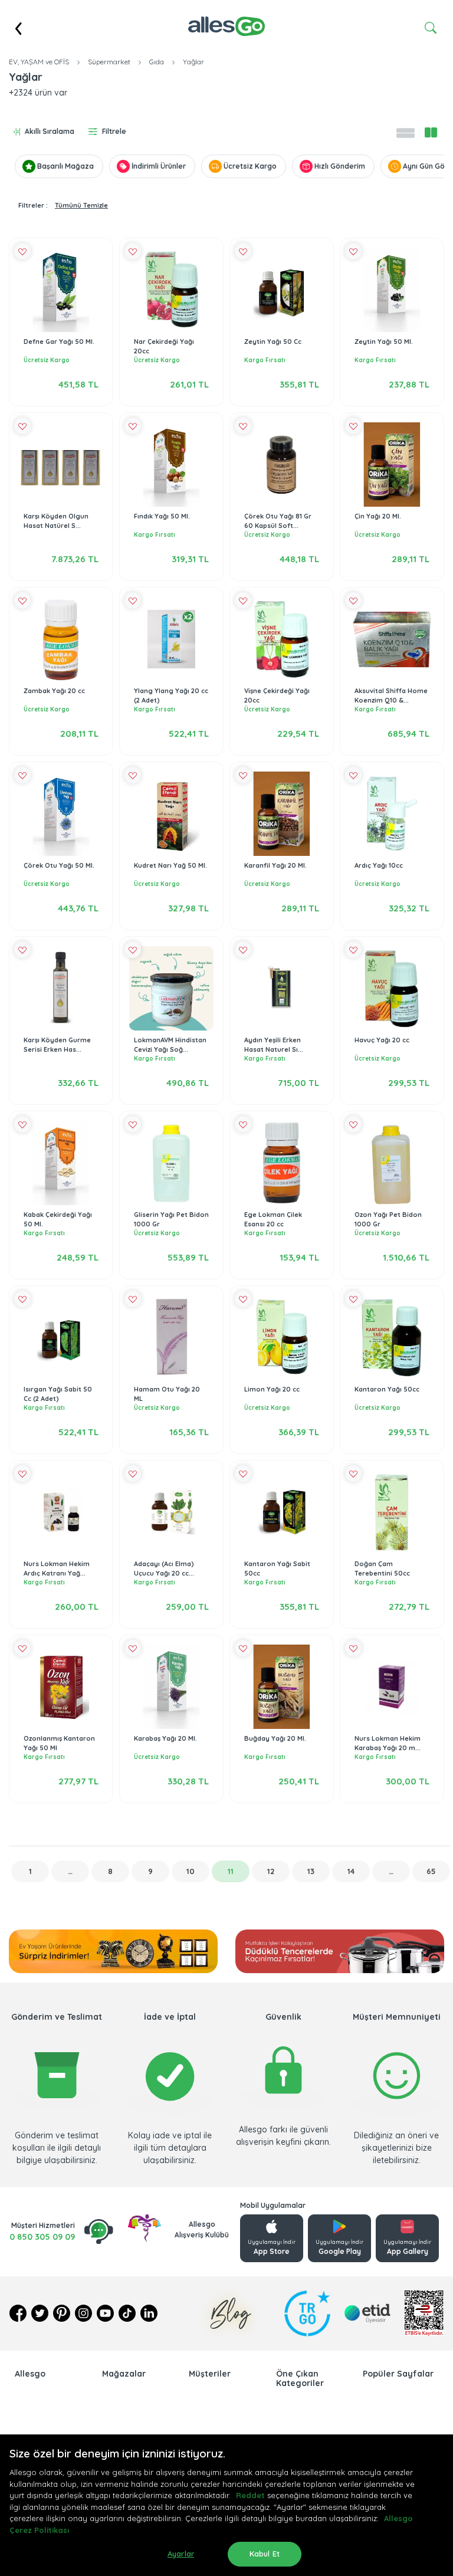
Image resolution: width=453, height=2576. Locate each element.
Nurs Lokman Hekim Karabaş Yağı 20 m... (388, 1743)
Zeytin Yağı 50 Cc (273, 342)
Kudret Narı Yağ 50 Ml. (170, 865)
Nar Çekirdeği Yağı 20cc (164, 347)
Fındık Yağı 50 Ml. (162, 516)
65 (431, 1871)
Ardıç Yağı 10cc (379, 865)
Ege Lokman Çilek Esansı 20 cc (273, 1220)
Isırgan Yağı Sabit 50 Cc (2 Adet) (58, 1394)
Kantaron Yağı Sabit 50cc (277, 1569)
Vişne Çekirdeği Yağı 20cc (277, 696)
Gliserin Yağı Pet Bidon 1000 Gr (171, 1220)
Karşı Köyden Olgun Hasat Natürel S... (56, 521)
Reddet (250, 2495)
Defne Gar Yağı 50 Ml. (59, 342)
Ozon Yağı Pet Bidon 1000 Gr (388, 1220)
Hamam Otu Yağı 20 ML (167, 1394)
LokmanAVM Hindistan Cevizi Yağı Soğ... (170, 1045)
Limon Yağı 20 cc (272, 1389)
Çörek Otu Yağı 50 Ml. (59, 865)
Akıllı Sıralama (50, 131)
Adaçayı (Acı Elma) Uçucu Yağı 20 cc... (164, 1569)
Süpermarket (109, 62)
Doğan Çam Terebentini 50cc (382, 1569)
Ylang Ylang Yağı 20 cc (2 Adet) (171, 696)
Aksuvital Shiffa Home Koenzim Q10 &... (391, 696)
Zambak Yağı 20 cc (54, 691)
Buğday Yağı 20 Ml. (275, 1738)
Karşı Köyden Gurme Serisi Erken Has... (57, 1045)
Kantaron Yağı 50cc (387, 1389)
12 (271, 1871)
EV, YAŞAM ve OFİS (39, 62)
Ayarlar (181, 2554)
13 (311, 1871)
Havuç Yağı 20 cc (382, 1040)
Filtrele (114, 131)
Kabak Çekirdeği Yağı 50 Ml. (58, 1220)
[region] (226, 2505)
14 (351, 1871)
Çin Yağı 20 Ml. (378, 516)
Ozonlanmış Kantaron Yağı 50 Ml (59, 1743)
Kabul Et (265, 2554)
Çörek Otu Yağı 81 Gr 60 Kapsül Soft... (278, 521)
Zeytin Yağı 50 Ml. (384, 342)
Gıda (157, 62)
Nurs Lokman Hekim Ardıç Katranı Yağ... (57, 1569)
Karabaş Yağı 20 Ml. (165, 1738)
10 (191, 1871)
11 (231, 1871)
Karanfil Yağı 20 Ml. (275, 865)
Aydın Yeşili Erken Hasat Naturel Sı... (274, 1045)
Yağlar (193, 62)
